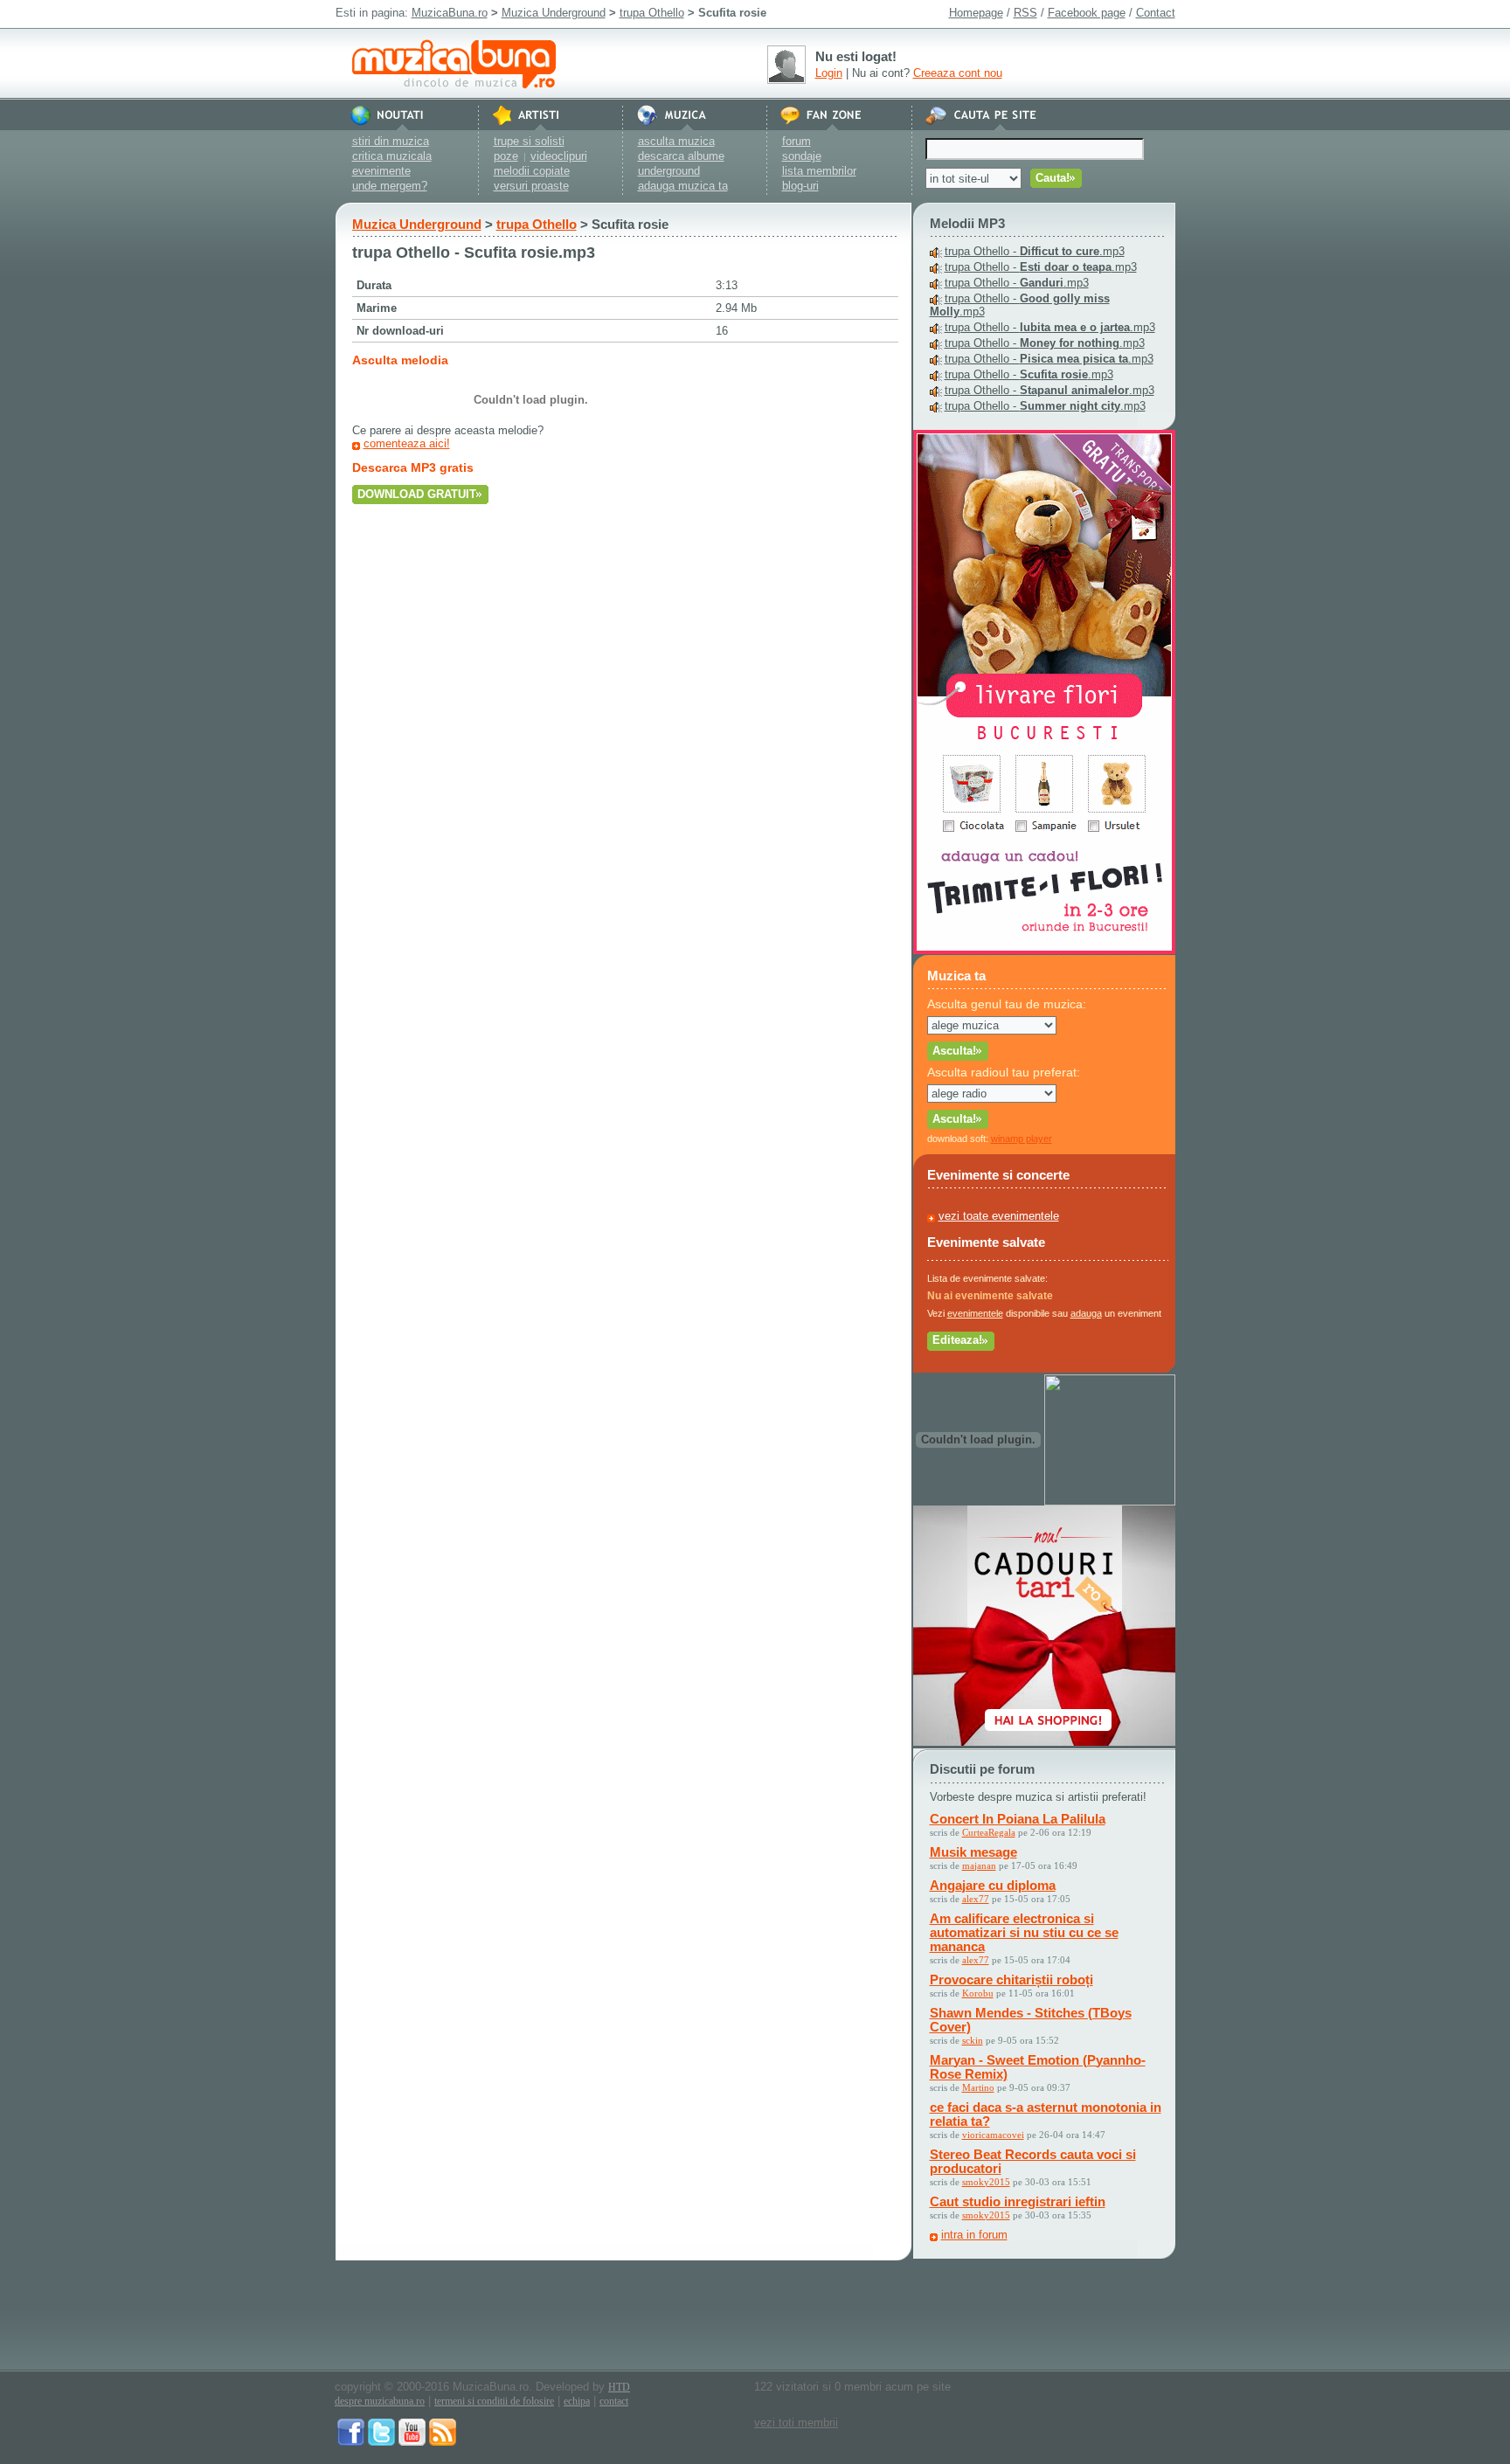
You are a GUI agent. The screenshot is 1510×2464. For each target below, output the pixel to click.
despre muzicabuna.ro (380, 2401)
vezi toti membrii (796, 2422)
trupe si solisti (529, 141)
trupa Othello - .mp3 (1035, 251)
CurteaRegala (989, 1832)
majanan (979, 1865)
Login (829, 73)
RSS (1025, 13)
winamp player (1022, 1139)
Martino (978, 2087)
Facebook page (1087, 13)
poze (506, 156)
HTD (619, 2387)
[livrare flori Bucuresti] (1044, 950)
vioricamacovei (993, 2135)
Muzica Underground (554, 13)
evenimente (381, 171)
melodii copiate (532, 171)
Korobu (978, 1993)
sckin (973, 2040)
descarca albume (681, 156)
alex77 (976, 1899)
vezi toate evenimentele (999, 1216)
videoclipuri (559, 156)
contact (614, 2401)
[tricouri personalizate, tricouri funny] (1110, 1502)
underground (669, 171)
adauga (1086, 1313)
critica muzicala (392, 156)
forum (797, 141)
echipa (577, 2401)
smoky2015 (986, 2182)
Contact (1156, 13)
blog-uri (800, 186)
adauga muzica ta (683, 186)
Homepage (976, 13)
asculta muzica (676, 141)
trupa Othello (652, 13)
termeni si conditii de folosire (494, 2401)
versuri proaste (531, 186)
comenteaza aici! (407, 443)
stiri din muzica (391, 141)
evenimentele (975, 1313)
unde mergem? (390, 186)
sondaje (802, 156)
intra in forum (974, 2235)
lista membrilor (819, 171)
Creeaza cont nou (958, 73)
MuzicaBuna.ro (450, 13)
